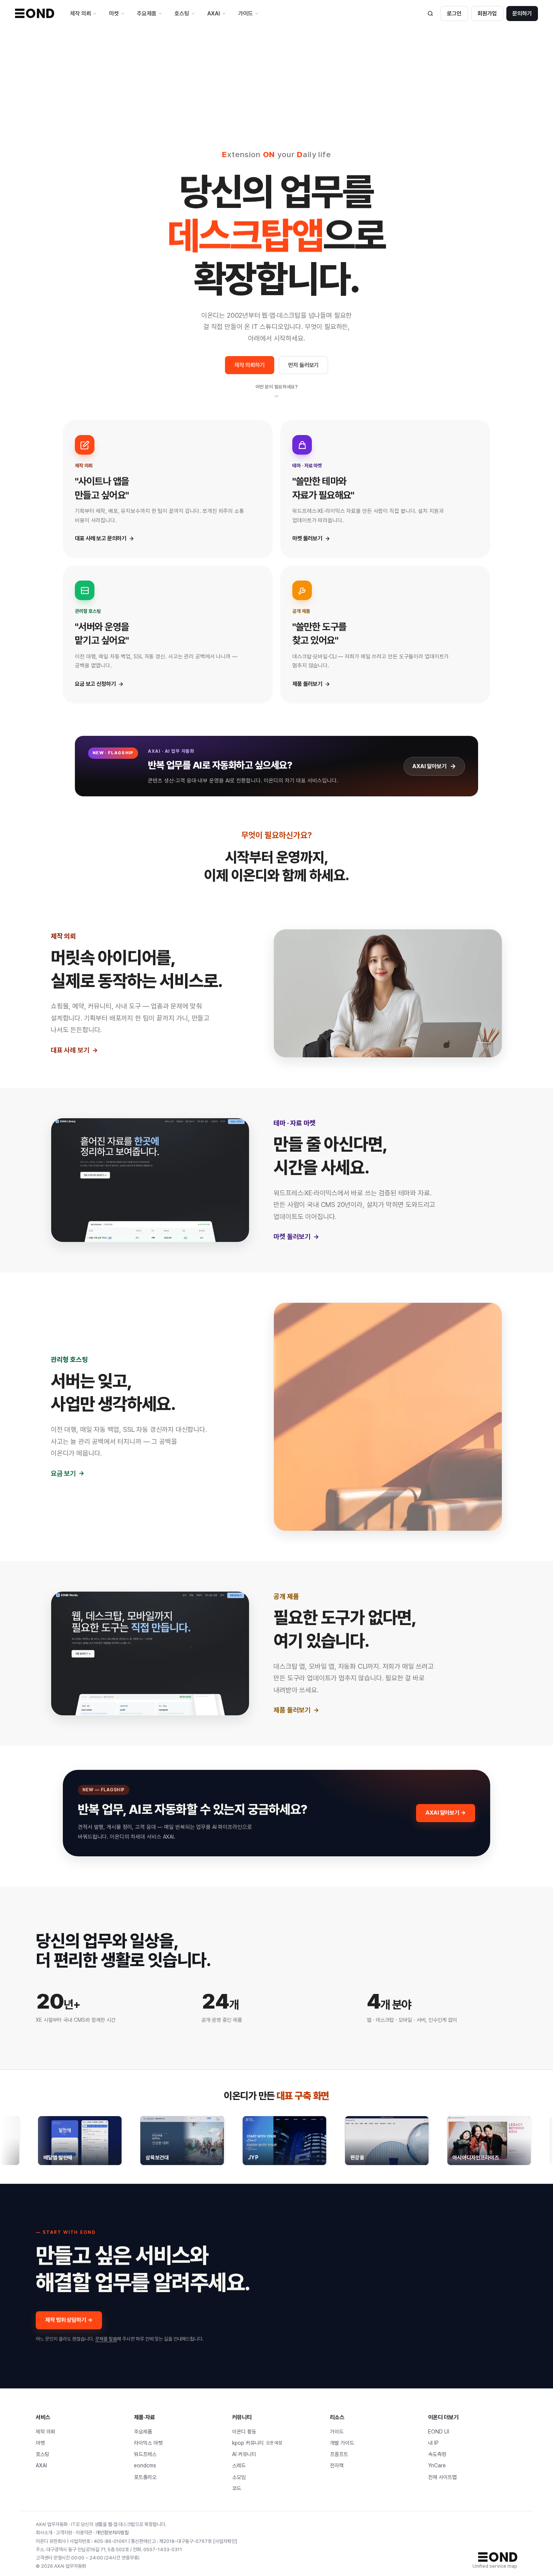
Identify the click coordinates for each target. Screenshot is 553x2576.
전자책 (337, 2465)
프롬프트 (339, 2454)
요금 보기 (63, 1473)
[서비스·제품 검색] (430, 14)
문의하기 (522, 14)
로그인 (454, 14)
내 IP (433, 2443)
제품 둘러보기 (292, 1710)
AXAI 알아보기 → (446, 1813)
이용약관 (84, 2533)
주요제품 (143, 2432)
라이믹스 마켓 (148, 2443)
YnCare (437, 2465)
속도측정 (437, 2454)
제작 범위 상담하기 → (69, 2320)
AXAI (41, 2465)
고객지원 (64, 2533)
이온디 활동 (244, 2432)
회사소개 (44, 2533)
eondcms (145, 2465)
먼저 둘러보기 (303, 365)
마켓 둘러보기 (292, 1236)
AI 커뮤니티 (244, 2454)
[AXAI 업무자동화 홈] (35, 13)
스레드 (239, 2465)
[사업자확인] (225, 2541)
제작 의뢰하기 (250, 365)
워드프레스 (145, 2454)
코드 (237, 2488)
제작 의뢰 (46, 2432)
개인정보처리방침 (112, 2533)
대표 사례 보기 (70, 1050)
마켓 (40, 2443)
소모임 (239, 2477)
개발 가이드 (342, 2443)
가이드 (337, 2432)
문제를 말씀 (106, 2339)
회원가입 (487, 14)
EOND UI (439, 2432)
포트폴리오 (145, 2477)
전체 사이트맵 (442, 2477)
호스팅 (43, 2454)
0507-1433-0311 (163, 2549)
